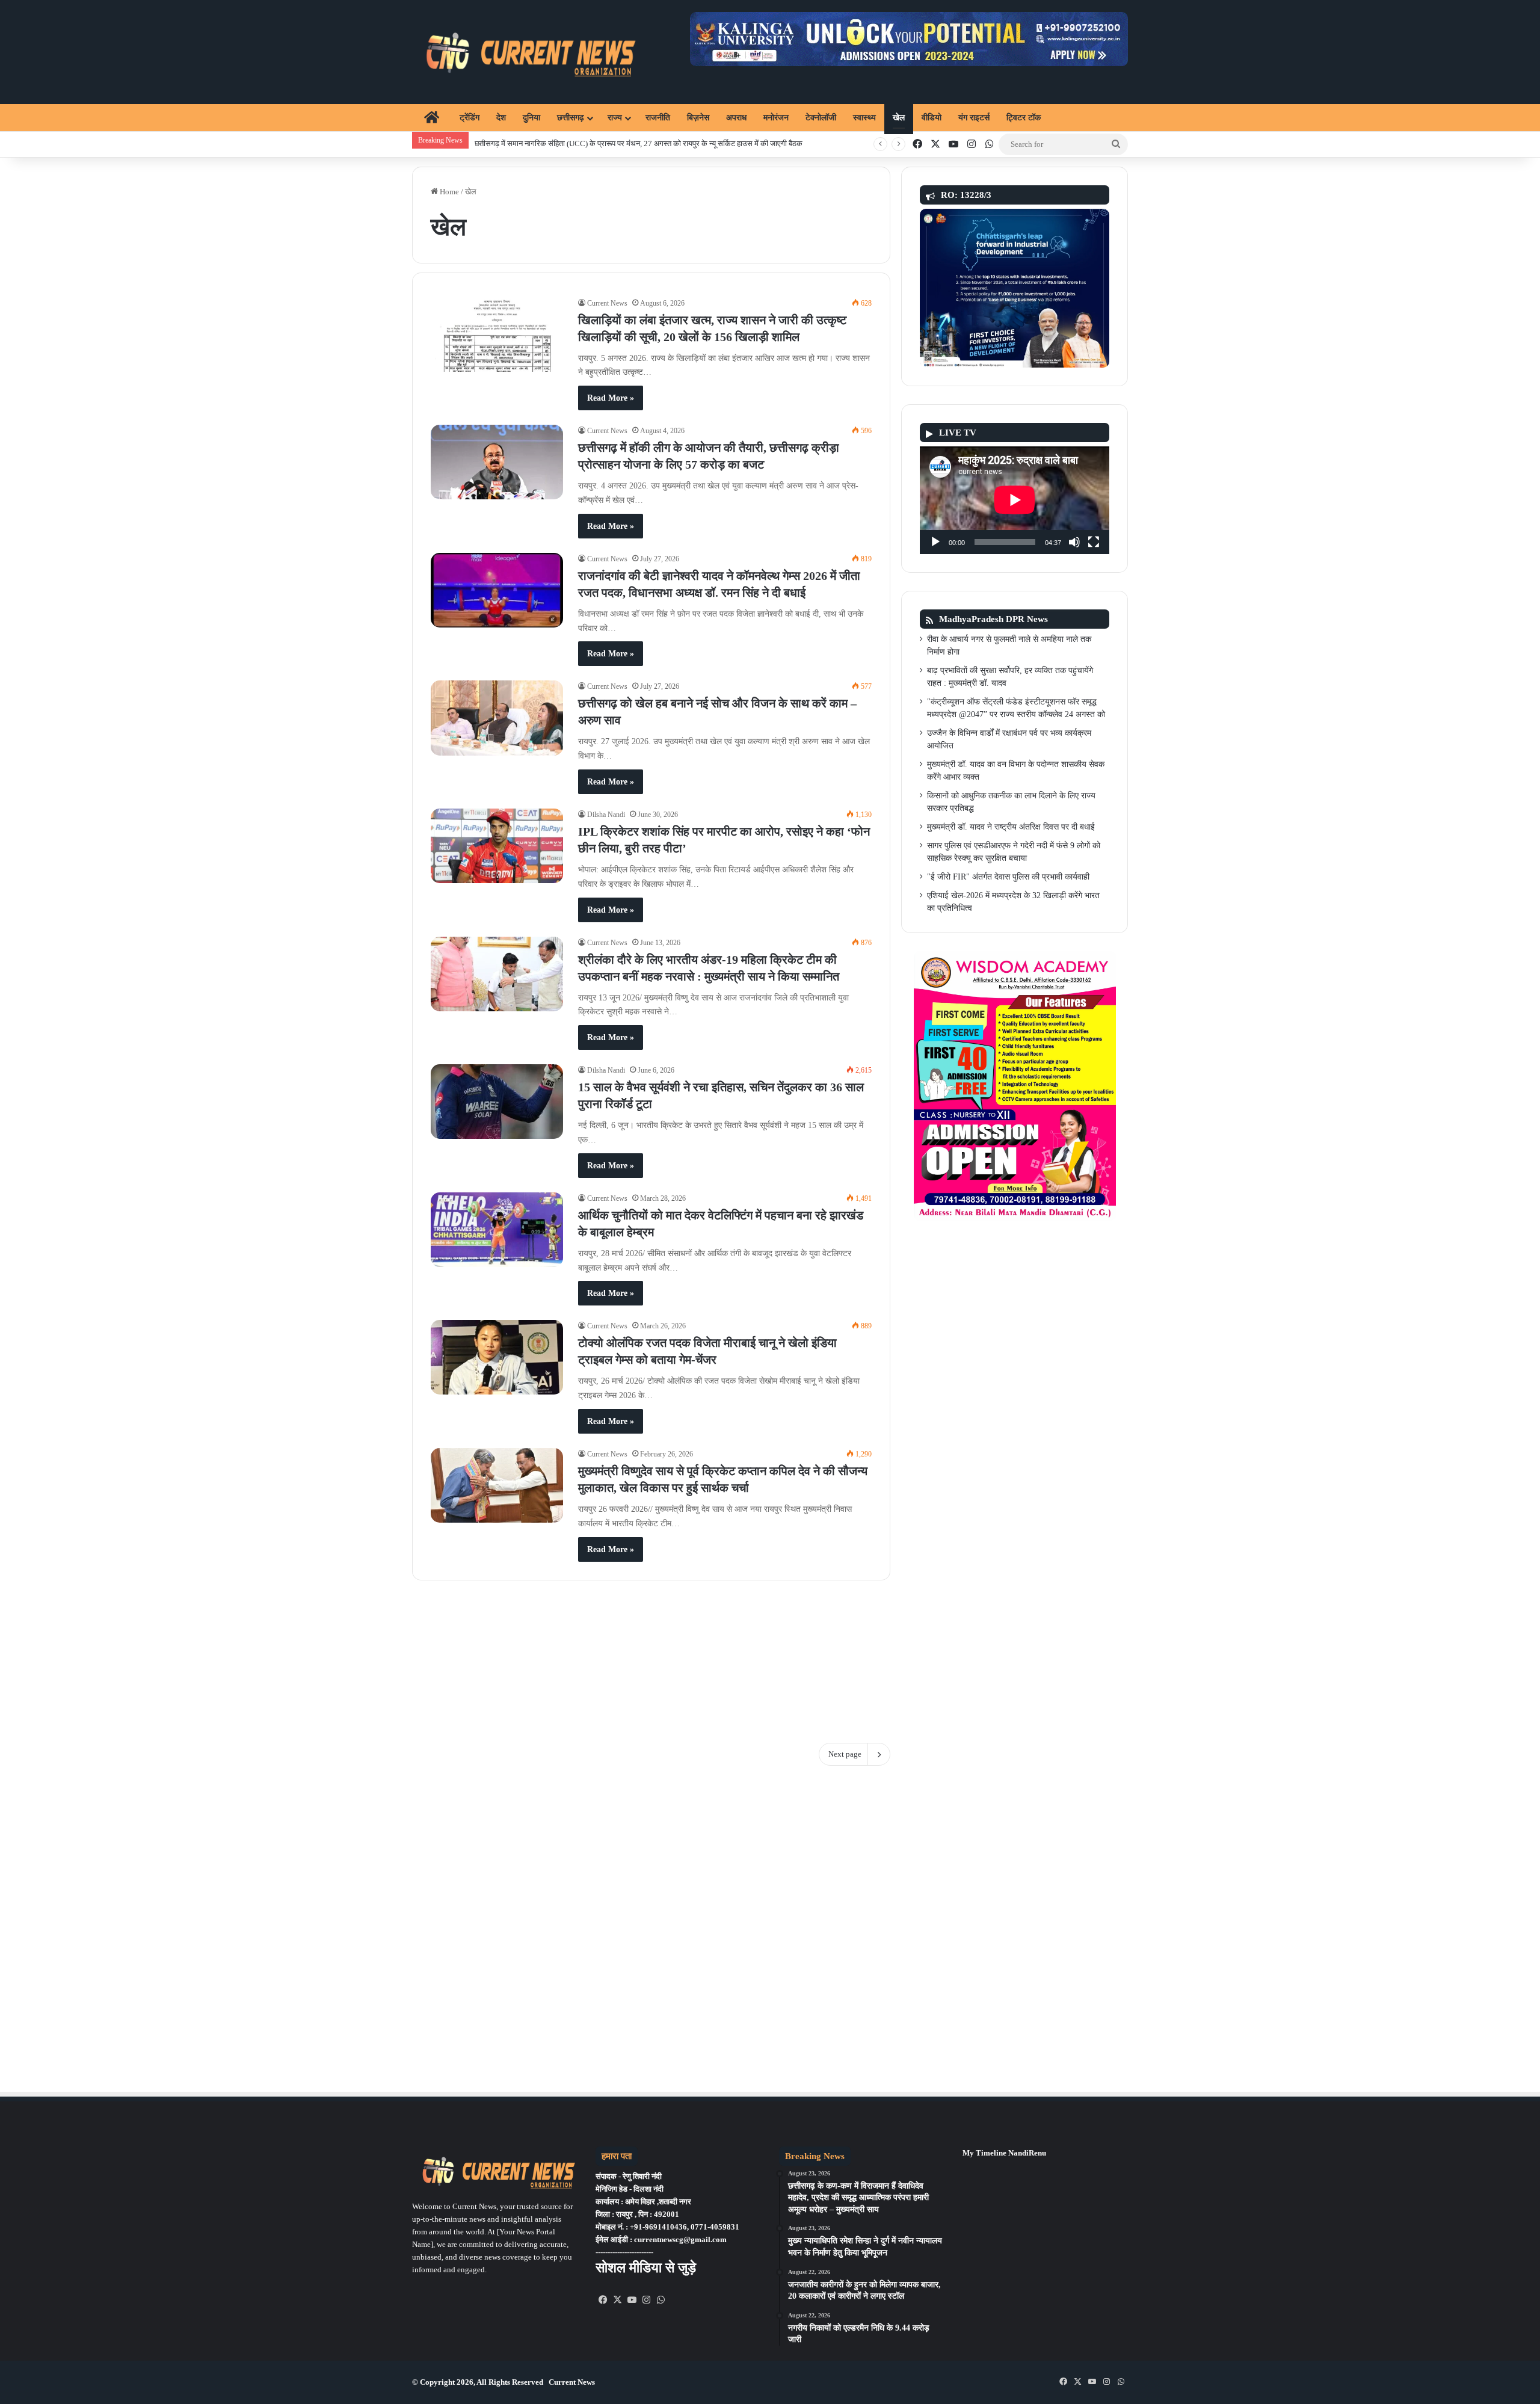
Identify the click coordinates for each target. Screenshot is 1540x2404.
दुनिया (531, 118)
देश (501, 118)
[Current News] (525, 52)
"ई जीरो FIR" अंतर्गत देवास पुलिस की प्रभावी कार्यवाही (1008, 877)
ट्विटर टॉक (1024, 118)
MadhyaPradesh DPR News (993, 619)
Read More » (611, 398)
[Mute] (1074, 542)
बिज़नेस (698, 118)
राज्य (615, 118)
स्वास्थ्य (864, 118)
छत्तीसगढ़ (571, 118)
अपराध (736, 118)
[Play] (935, 542)
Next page (845, 1754)
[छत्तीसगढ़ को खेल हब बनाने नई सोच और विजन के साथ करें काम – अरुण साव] (497, 718)
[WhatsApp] (661, 2300)
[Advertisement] (651, 1653)
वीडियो (932, 118)
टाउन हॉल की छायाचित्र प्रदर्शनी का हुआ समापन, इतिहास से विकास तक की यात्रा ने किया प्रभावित (610, 143)
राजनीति (658, 118)
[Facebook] (603, 2300)
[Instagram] (646, 2300)
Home (448, 192)
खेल (899, 118)
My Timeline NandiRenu (1004, 2153)
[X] (617, 2300)
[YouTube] (632, 2300)
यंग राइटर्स (974, 118)
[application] (1015, 500)
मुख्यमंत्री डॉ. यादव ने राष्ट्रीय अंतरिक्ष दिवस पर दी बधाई (1011, 827)
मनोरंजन (776, 118)
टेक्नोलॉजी (821, 118)
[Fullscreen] (1094, 542)
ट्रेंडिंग (470, 118)
